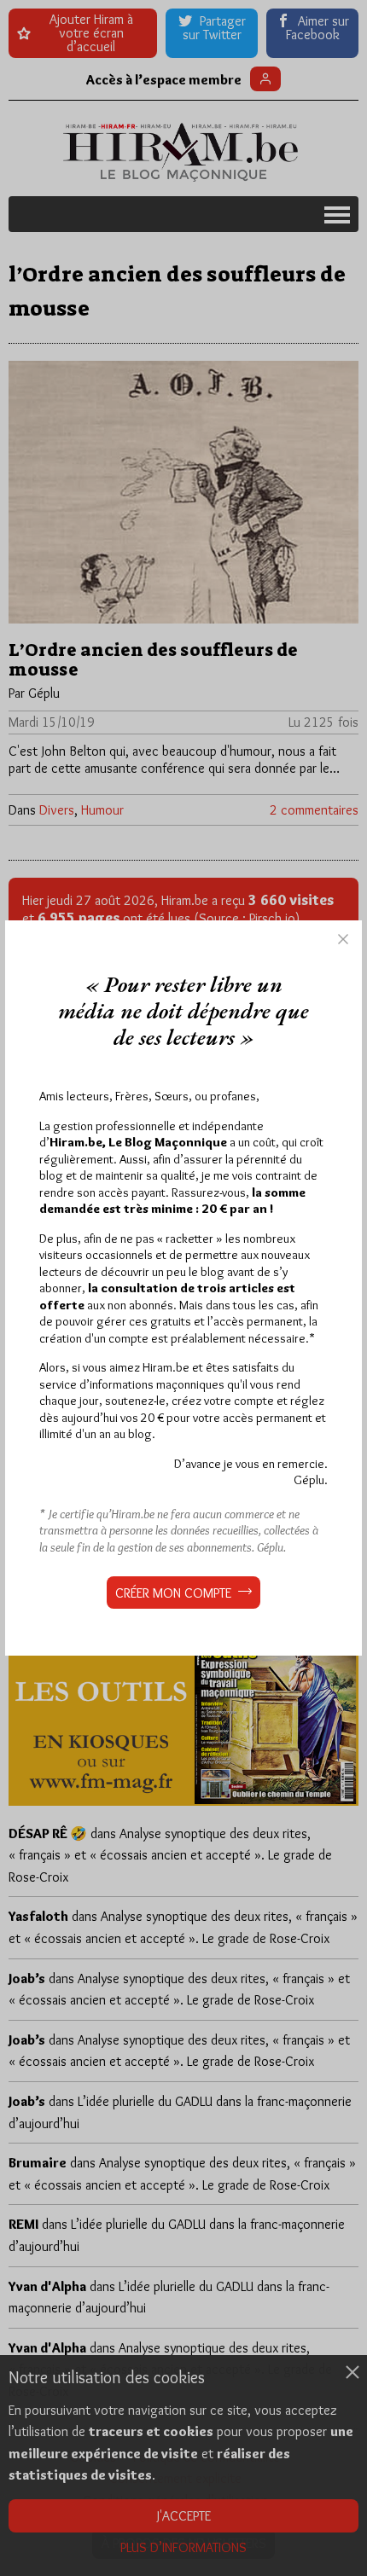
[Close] (343, 939)
